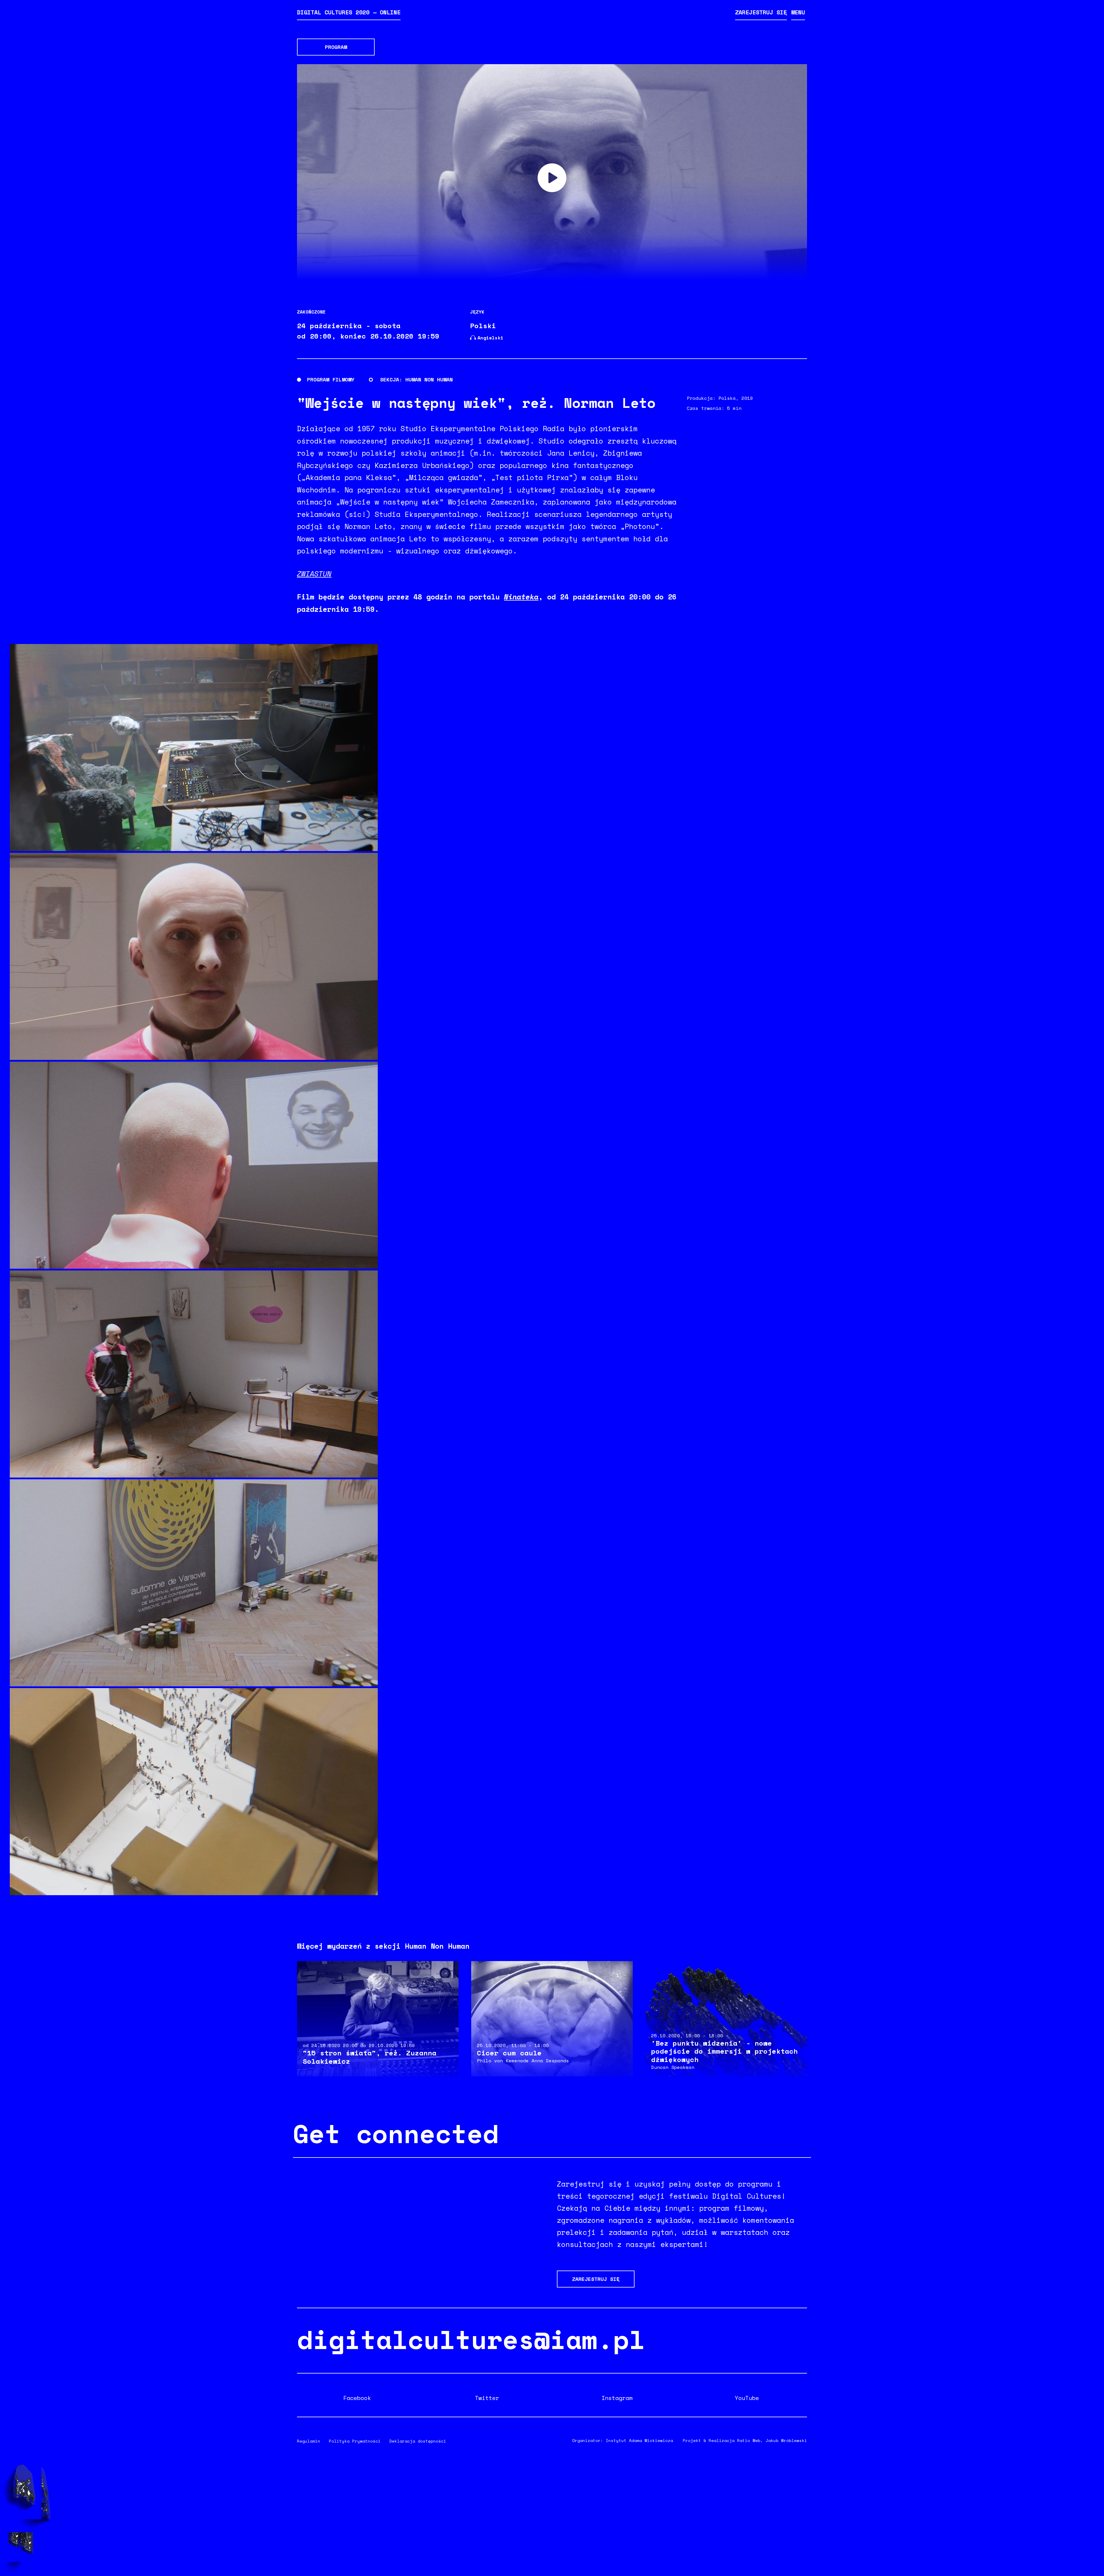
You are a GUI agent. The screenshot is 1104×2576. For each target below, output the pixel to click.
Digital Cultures (349, 12)
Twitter (487, 2398)
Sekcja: (391, 379)
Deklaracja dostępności (418, 2441)
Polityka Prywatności (355, 2441)
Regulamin (309, 2441)
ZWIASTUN (314, 574)
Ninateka (521, 597)
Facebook (357, 2398)
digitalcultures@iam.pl (471, 2339)
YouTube (747, 2398)
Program (336, 47)
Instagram (617, 2398)
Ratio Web (749, 2440)
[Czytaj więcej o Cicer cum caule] (552, 2019)
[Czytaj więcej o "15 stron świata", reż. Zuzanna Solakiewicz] (378, 2019)
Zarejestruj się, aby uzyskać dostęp (552, 178)
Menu (798, 12)
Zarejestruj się (761, 12)
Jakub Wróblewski (786, 2440)
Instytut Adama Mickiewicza (639, 2440)
